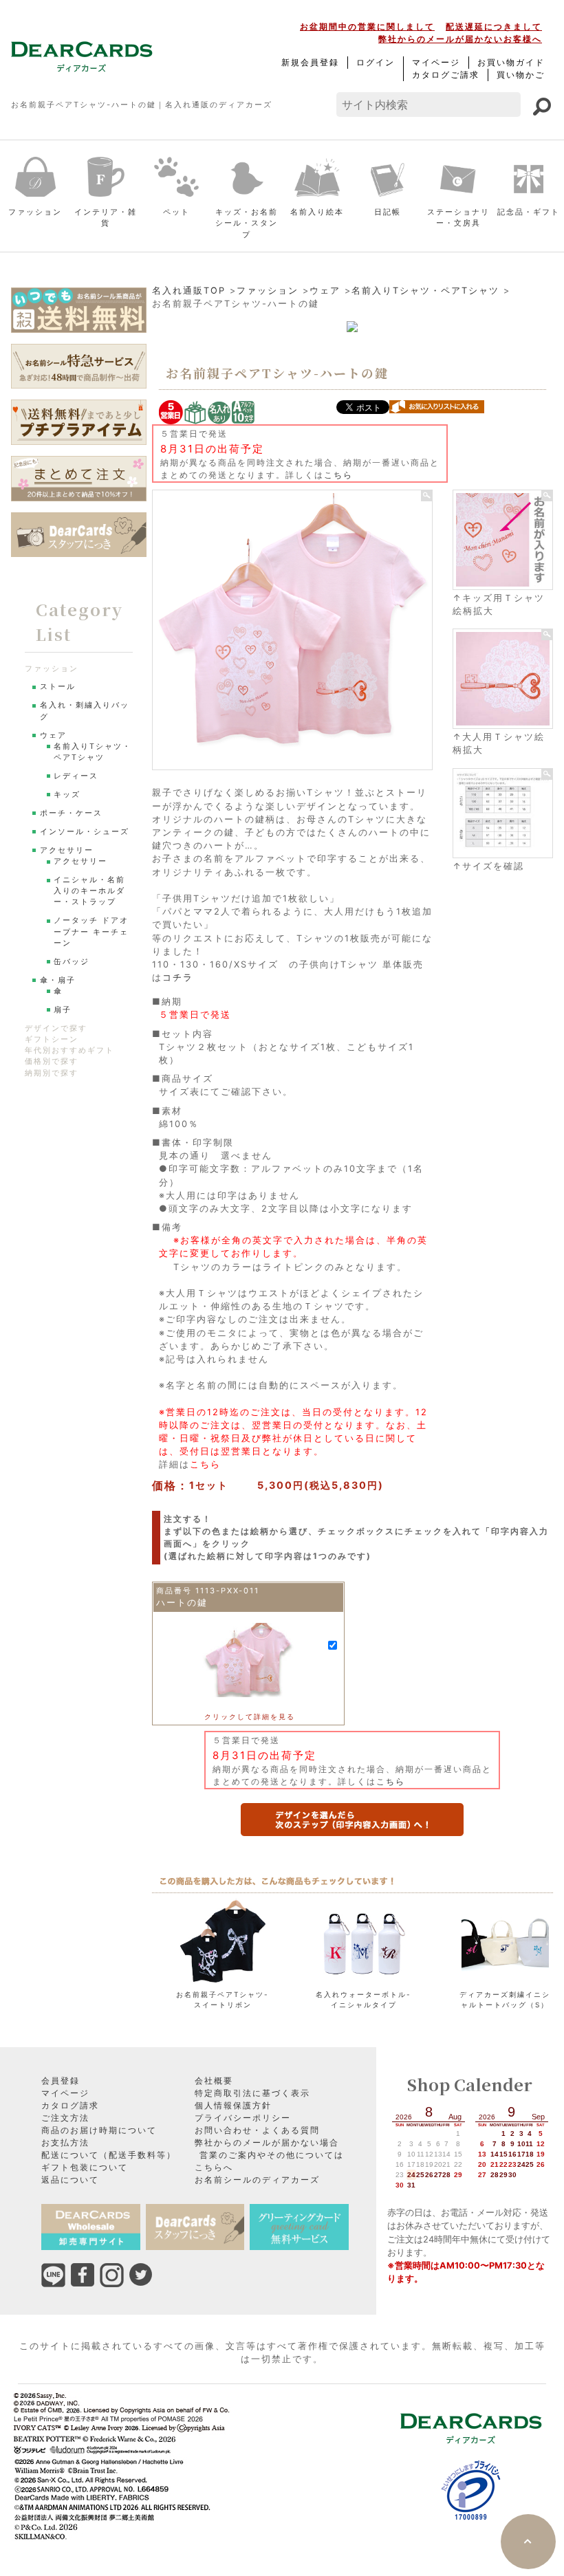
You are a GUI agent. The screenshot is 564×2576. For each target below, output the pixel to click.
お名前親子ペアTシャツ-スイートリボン (223, 1999)
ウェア (325, 291)
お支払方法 (65, 2142)
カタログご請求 (446, 75)
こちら (338, 475)
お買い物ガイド (511, 62)
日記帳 (388, 212)
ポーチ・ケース (71, 813)
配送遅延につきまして (494, 26)
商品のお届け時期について (99, 2130)
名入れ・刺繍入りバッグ (85, 711)
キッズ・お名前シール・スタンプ (247, 223)
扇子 (63, 1010)
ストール (58, 687)
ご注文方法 (65, 2118)
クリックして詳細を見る (250, 1716)
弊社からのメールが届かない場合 (267, 2142)
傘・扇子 (58, 980)
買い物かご (521, 75)
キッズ (67, 795)
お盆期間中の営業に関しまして (367, 26)
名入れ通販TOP (189, 291)
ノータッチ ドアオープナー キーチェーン (91, 931)
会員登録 (61, 2081)
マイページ (436, 62)
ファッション (35, 212)
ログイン (376, 62)
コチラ (178, 978)
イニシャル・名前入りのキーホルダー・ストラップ (89, 891)
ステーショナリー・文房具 (458, 218)
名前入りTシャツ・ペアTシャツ (425, 291)
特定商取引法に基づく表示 (252, 2093)
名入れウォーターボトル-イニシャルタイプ (364, 1999)
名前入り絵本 (317, 212)
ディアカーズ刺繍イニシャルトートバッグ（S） (505, 1999)
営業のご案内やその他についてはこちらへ (269, 2161)
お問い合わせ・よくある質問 (257, 2130)
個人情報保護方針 (233, 2105)
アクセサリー (67, 850)
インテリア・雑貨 (106, 218)
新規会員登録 (310, 62)
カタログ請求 (70, 2105)
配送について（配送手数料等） (109, 2155)
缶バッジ (72, 962)
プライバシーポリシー (243, 2118)
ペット (176, 212)
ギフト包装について (85, 2167)
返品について (70, 2180)
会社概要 (214, 2081)
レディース (76, 776)
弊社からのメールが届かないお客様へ (460, 39)
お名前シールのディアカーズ (257, 2180)
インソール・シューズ (85, 832)
